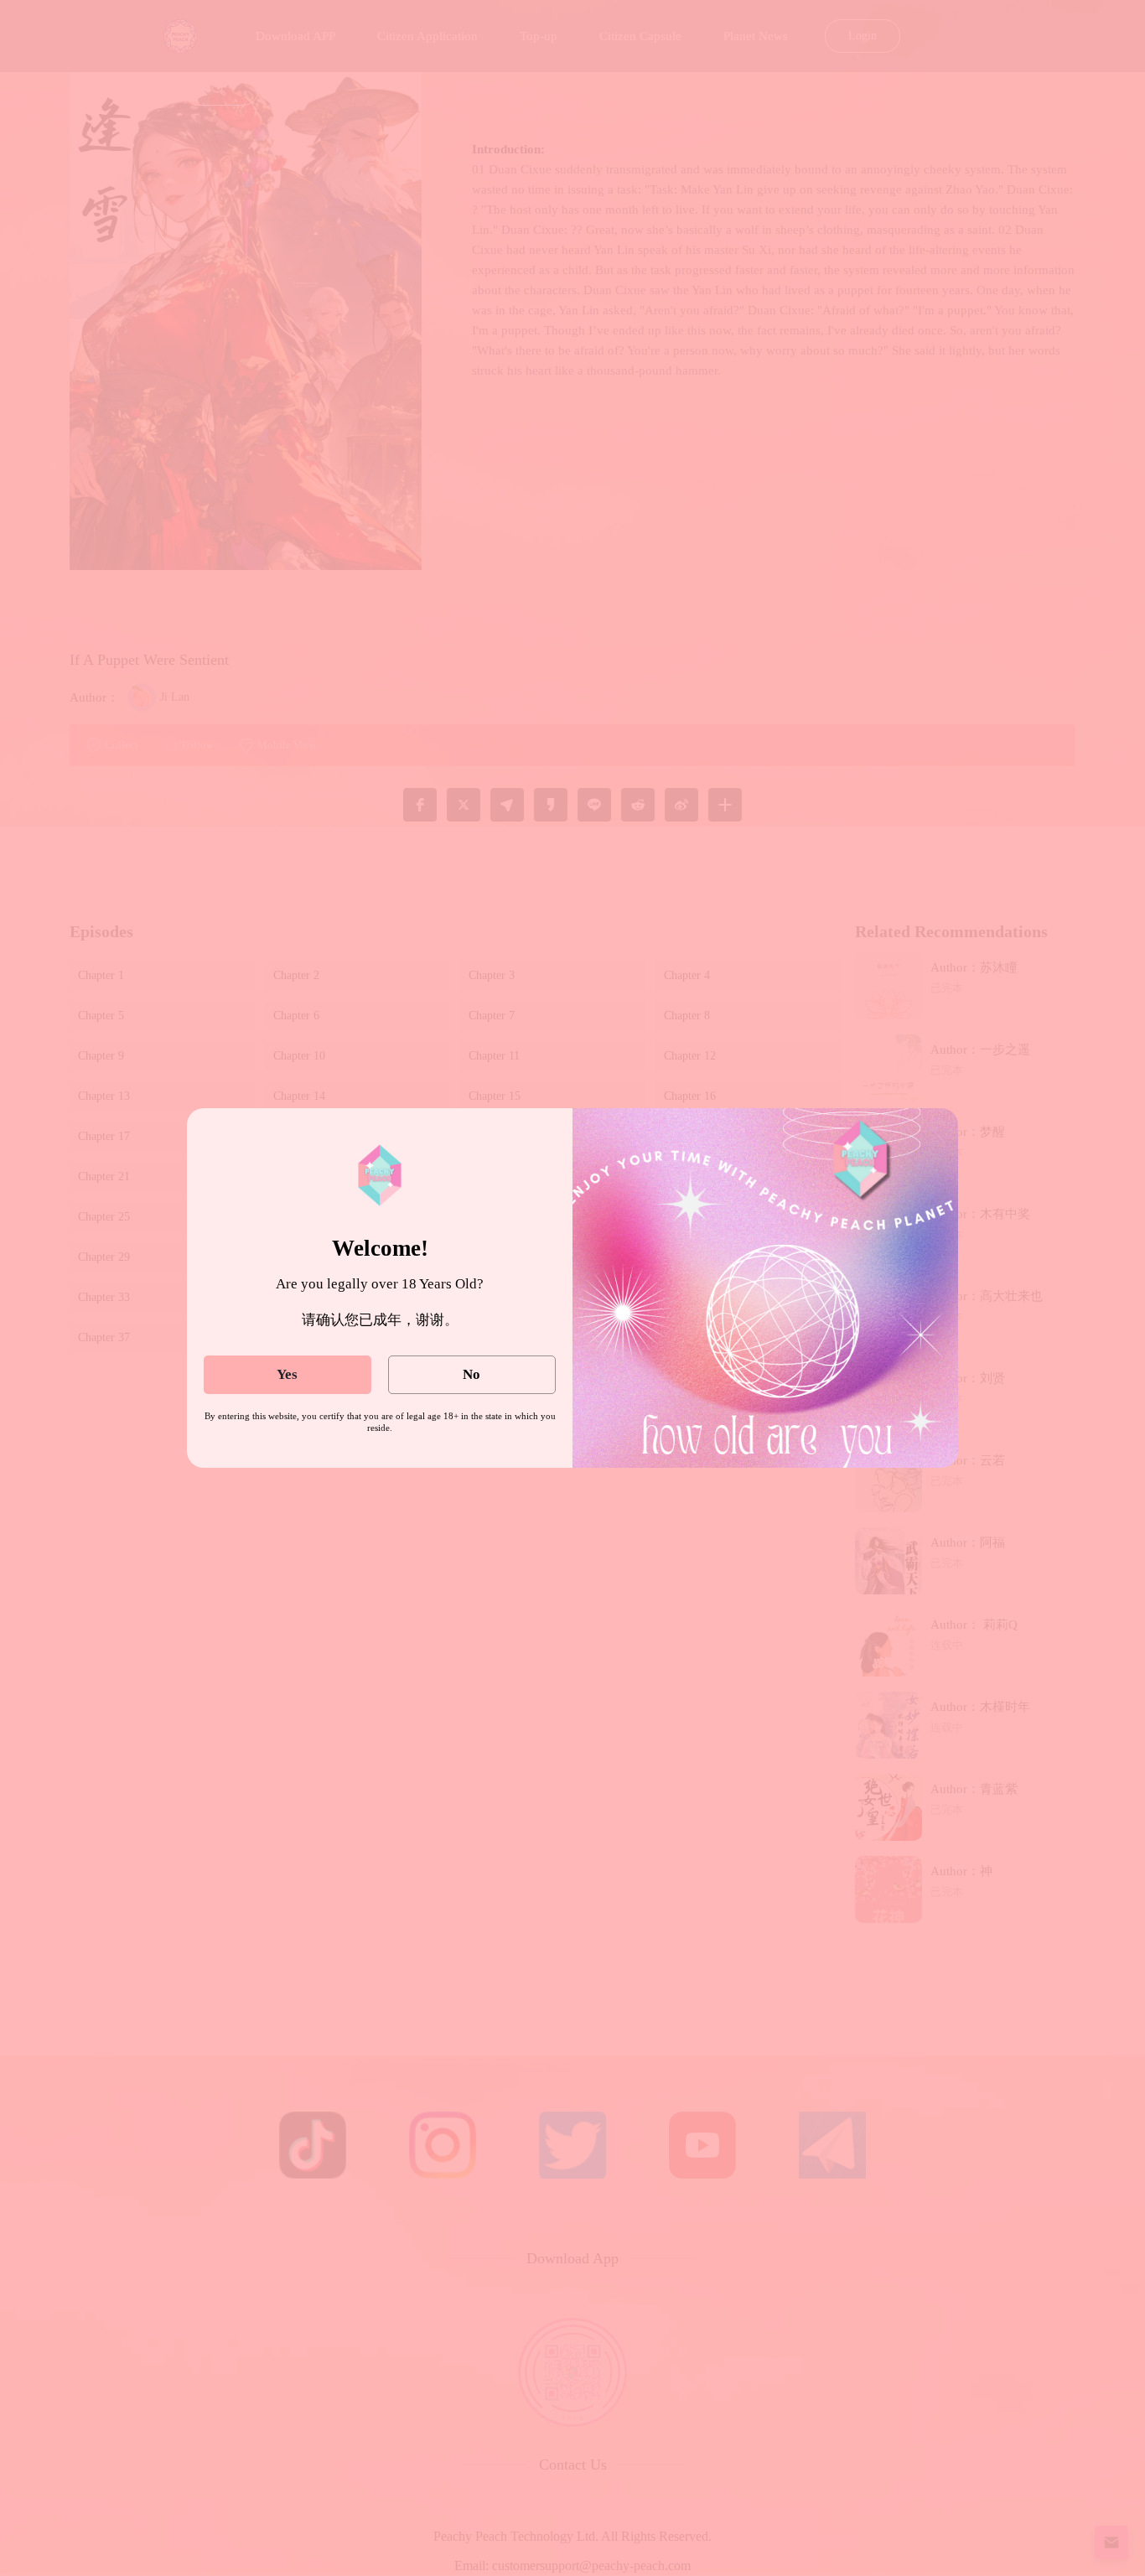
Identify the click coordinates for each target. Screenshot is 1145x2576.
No (471, 1374)
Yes (287, 1374)
